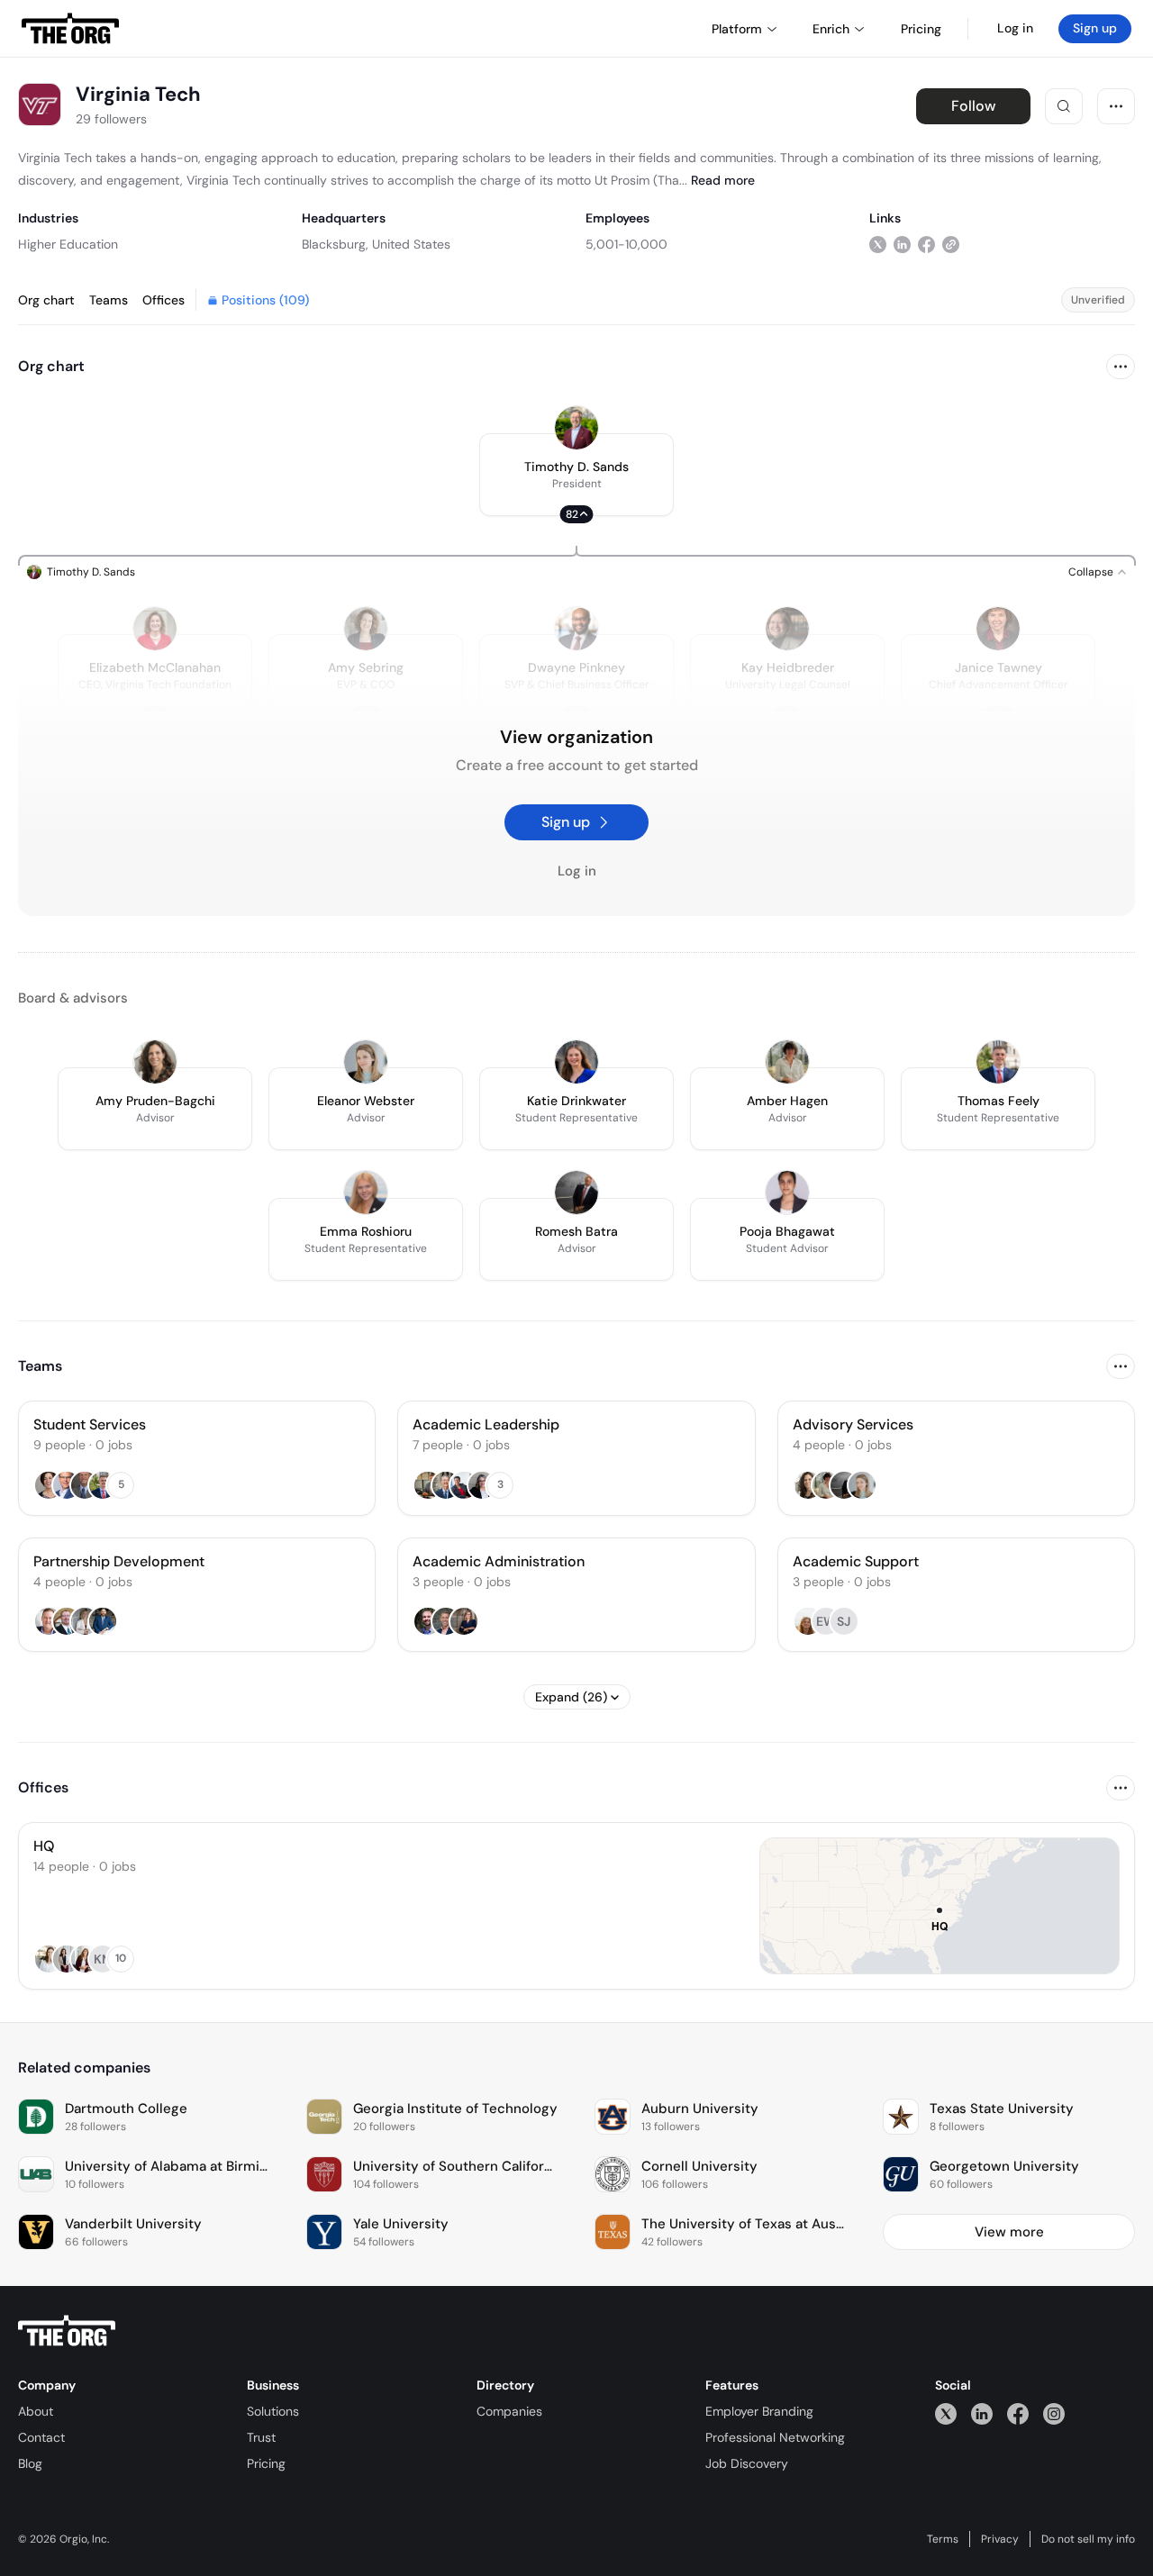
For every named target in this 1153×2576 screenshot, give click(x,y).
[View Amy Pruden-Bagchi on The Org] (155, 1062)
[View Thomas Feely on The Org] (998, 1062)
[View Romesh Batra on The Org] (576, 1193)
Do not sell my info (1088, 2539)
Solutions (273, 2411)
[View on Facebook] (926, 244)
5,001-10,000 (626, 244)
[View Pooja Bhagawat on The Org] (787, 1193)
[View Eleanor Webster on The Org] (366, 1062)
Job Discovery (747, 2463)
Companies (509, 2411)
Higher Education (68, 244)
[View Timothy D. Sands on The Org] (576, 428)
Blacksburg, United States (376, 244)
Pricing (266, 2463)
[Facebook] (1018, 2413)
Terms (943, 2539)
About (36, 2411)
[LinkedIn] (982, 2413)
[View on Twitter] (878, 244)
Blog (30, 2463)
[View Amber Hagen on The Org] (787, 1062)
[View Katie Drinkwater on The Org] (576, 1062)
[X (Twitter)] (946, 2413)
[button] (576, 475)
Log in (1015, 28)
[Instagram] (1054, 2413)
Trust (261, 2437)
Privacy (1000, 2539)
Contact (41, 2437)
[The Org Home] (70, 29)
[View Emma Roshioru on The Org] (366, 1193)
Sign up (1095, 28)
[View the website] (951, 244)
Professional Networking (775, 2437)
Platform (737, 29)
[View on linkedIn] (902, 244)
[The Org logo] (67, 2331)
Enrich (831, 29)
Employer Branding (759, 2411)
